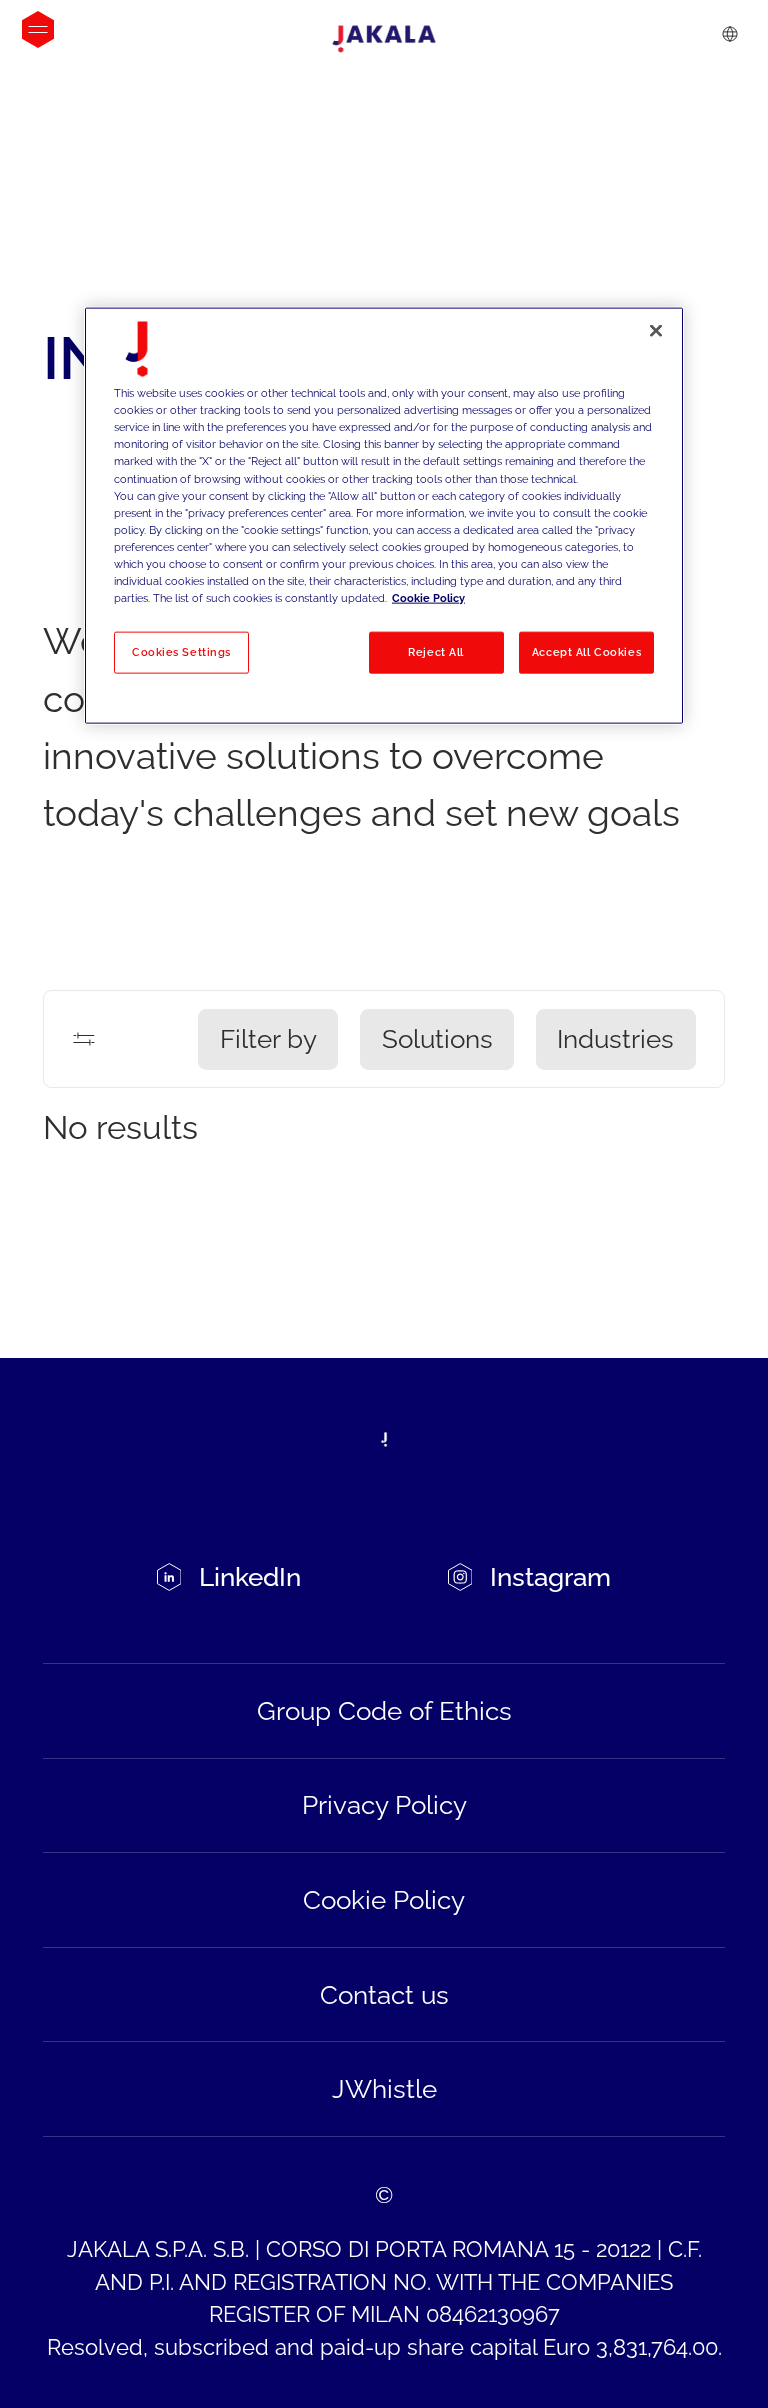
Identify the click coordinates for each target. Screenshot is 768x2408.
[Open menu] (38, 29)
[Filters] (84, 1039)
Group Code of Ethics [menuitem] (384, 1711)
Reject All (436, 652)
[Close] (656, 331)
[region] (384, 516)
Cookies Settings (181, 652)
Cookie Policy (428, 598)
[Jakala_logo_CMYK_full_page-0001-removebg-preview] (384, 39)
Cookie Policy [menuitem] (384, 1900)
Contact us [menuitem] (384, 1995)
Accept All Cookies (586, 652)
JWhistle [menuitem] (384, 2089)
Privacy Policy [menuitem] (384, 1805)
